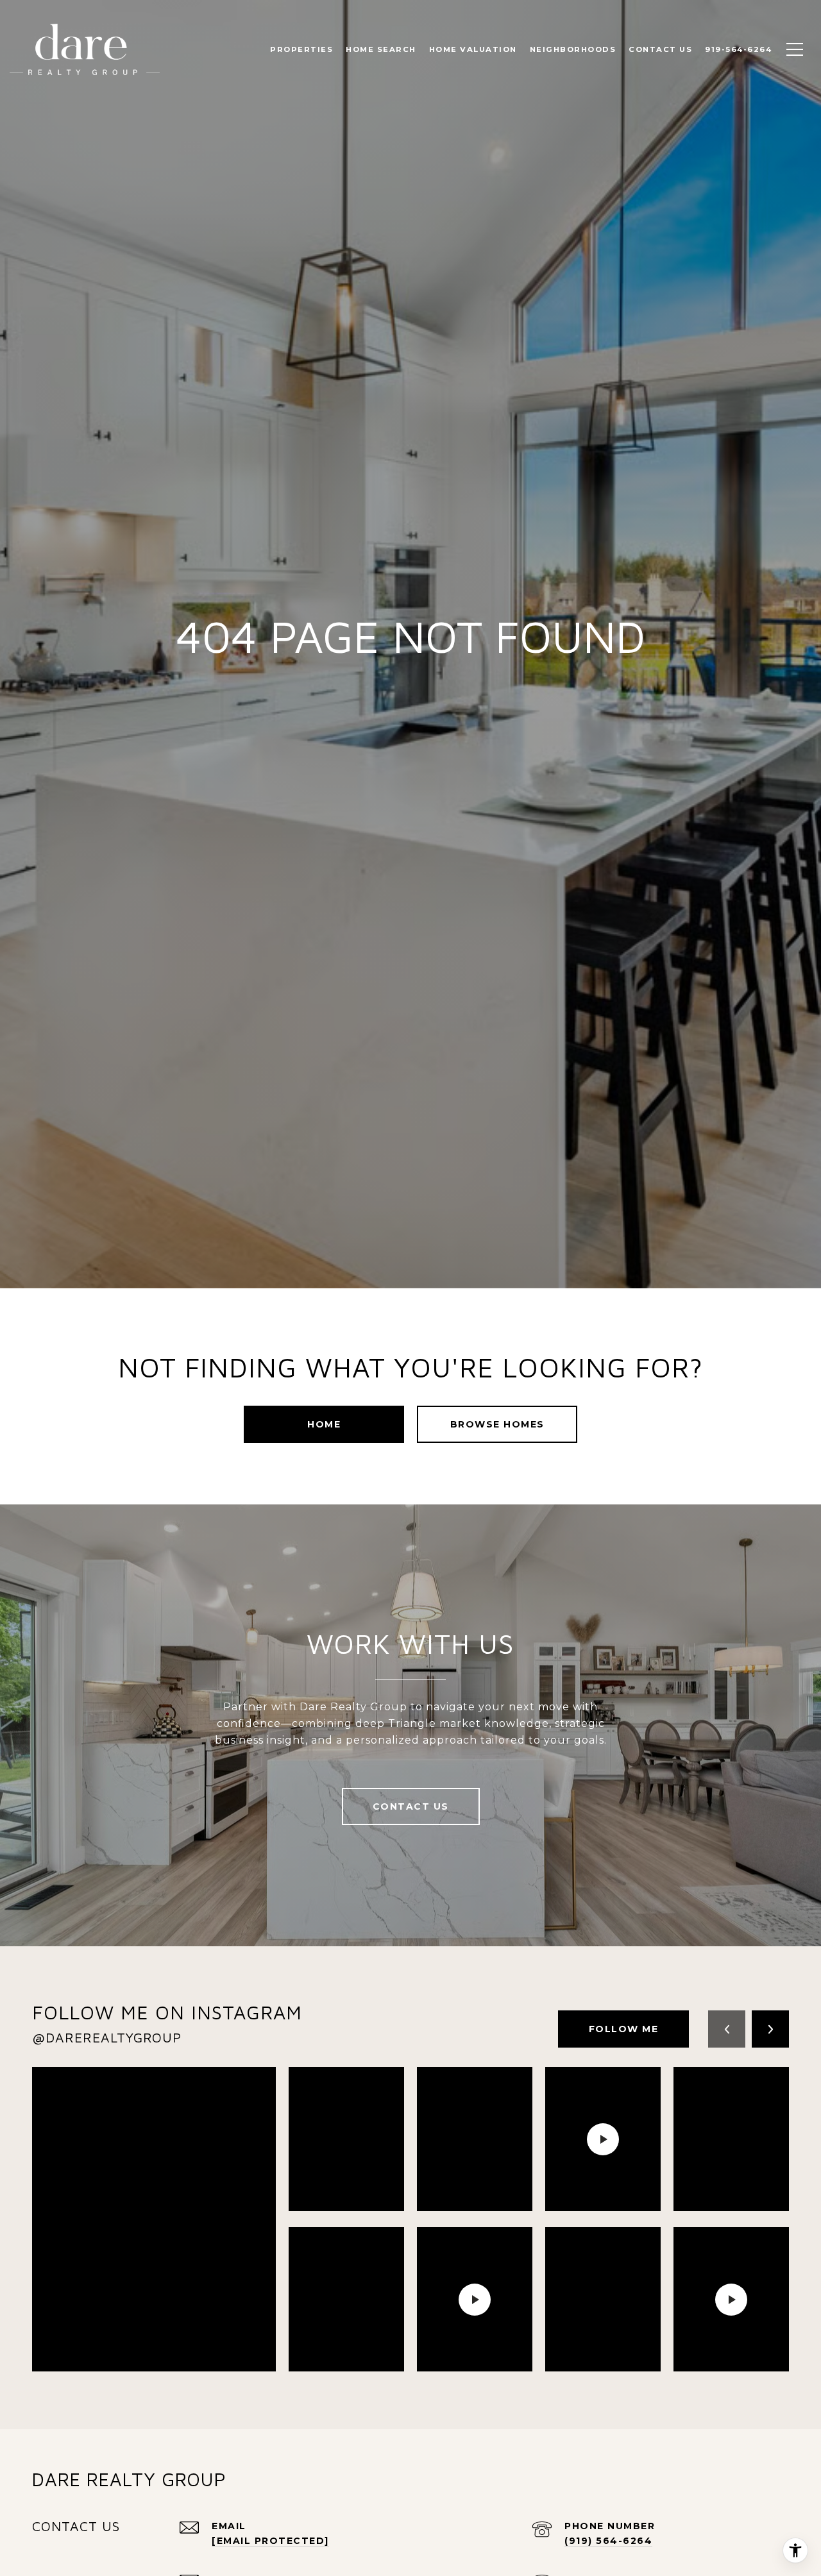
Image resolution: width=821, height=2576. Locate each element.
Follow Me (624, 2029)
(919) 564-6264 (608, 2541)
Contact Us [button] (411, 1806)
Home (324, 1424)
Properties (301, 49)
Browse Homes (497, 1424)
